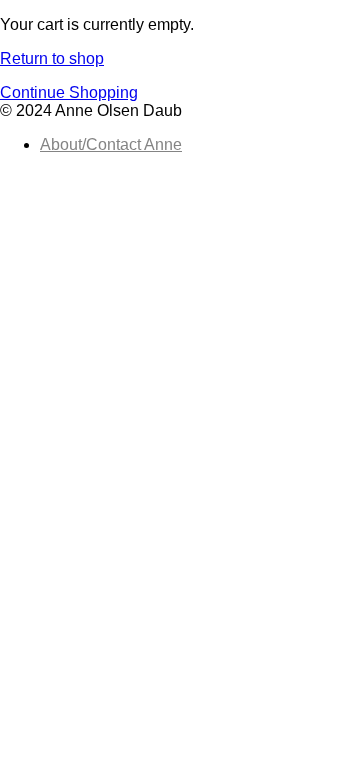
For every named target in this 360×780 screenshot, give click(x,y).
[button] (69, 92)
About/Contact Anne (111, 144)
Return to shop (52, 58)
